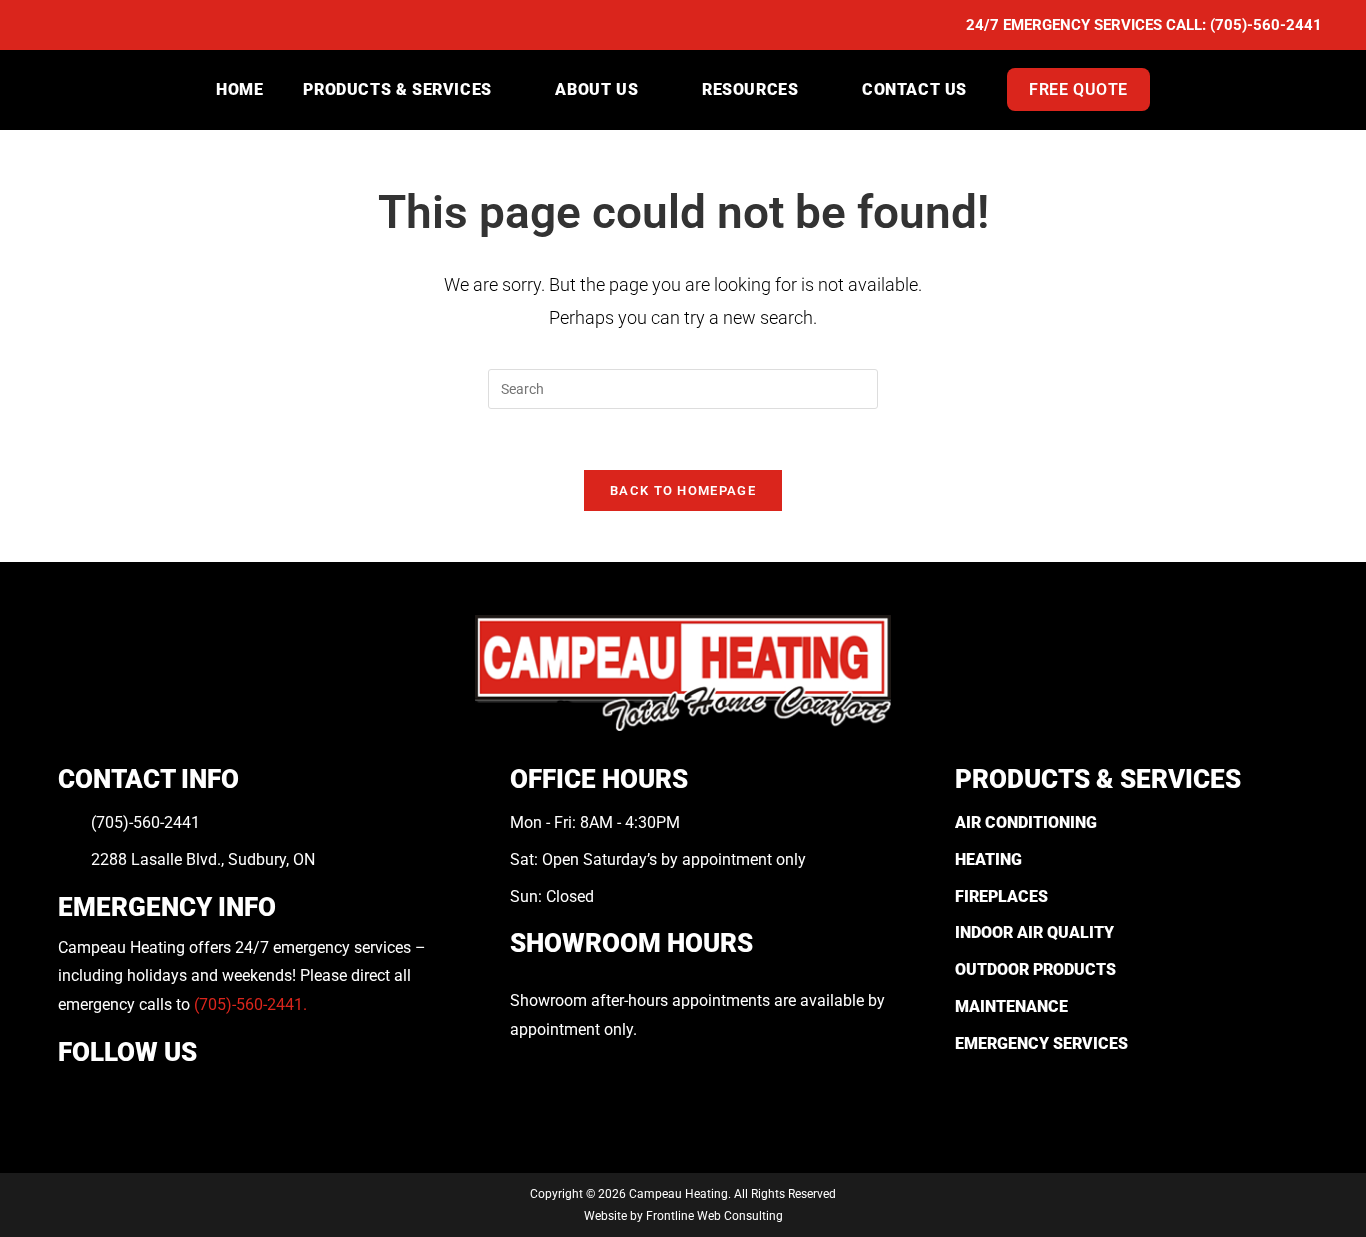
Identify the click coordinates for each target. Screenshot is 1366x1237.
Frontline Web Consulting (714, 1216)
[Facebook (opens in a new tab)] (55, 26)
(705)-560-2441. (250, 1004)
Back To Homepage (683, 490)
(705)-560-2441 (1266, 25)
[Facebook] (72, 1098)
